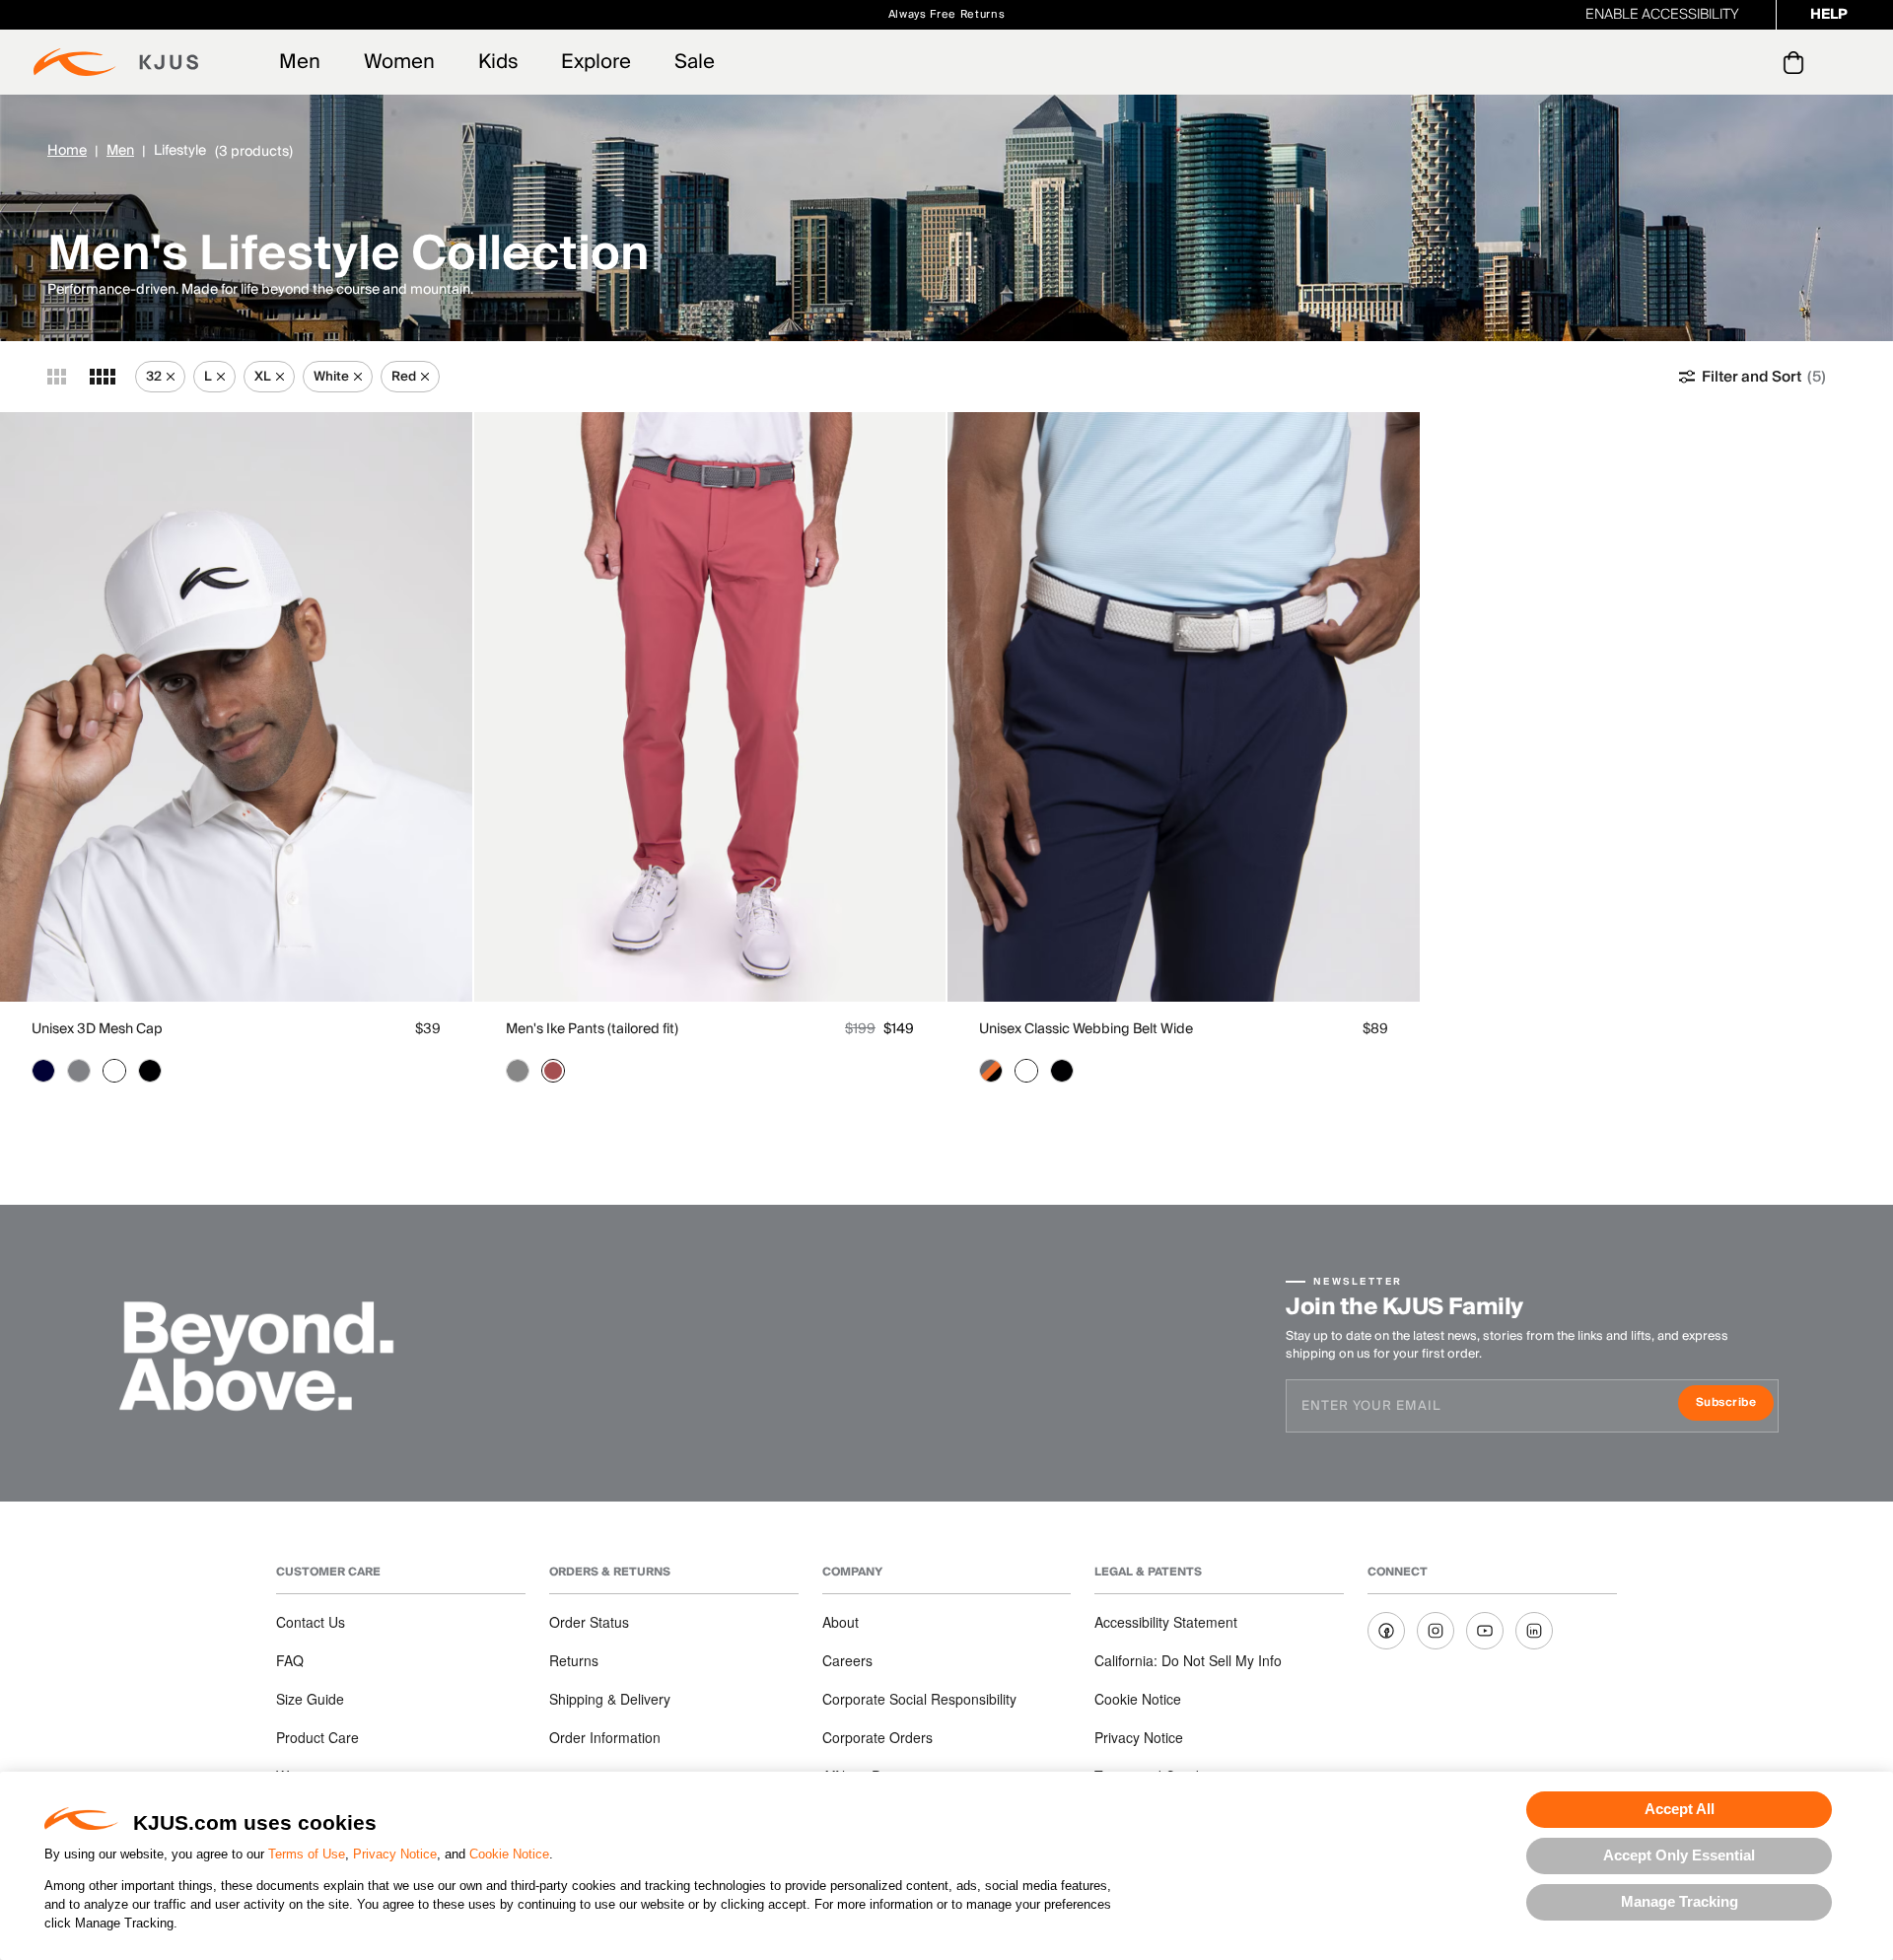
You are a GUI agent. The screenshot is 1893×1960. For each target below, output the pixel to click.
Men (300, 62)
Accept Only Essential (1679, 1855)
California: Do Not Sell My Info (1188, 1660)
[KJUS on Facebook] (1386, 1631)
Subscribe (1735, 1404)
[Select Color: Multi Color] (991, 1071)
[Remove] (171, 377)
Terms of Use (307, 1854)
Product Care (317, 1737)
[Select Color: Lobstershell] (553, 1071)
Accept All (1680, 1809)
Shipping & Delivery (610, 1699)
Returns (574, 1660)
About (841, 1622)
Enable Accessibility (1662, 15)
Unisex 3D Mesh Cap (97, 1029)
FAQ (290, 1660)
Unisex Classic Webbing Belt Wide (1086, 1029)
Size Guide (310, 1699)
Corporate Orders (877, 1737)
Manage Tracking (1680, 1901)
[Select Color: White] (114, 1071)
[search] (1714, 63)
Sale (695, 62)
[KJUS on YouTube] (1485, 1631)
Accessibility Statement (1166, 1622)
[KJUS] (116, 62)
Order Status (589, 1622)
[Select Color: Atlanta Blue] (43, 1071)
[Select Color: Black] (150, 1071)
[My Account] (1753, 62)
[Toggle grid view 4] (103, 377)
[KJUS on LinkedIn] (1534, 1631)
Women (399, 62)
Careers (847, 1660)
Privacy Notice (395, 1854)
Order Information (605, 1737)
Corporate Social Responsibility (919, 1699)
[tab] (1797, 62)
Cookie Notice (509, 1854)
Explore (596, 62)
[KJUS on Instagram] (1436, 1631)
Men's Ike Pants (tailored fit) (592, 1029)
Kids (498, 62)
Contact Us (311, 1622)
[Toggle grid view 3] (57, 377)
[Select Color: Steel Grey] (79, 1071)
